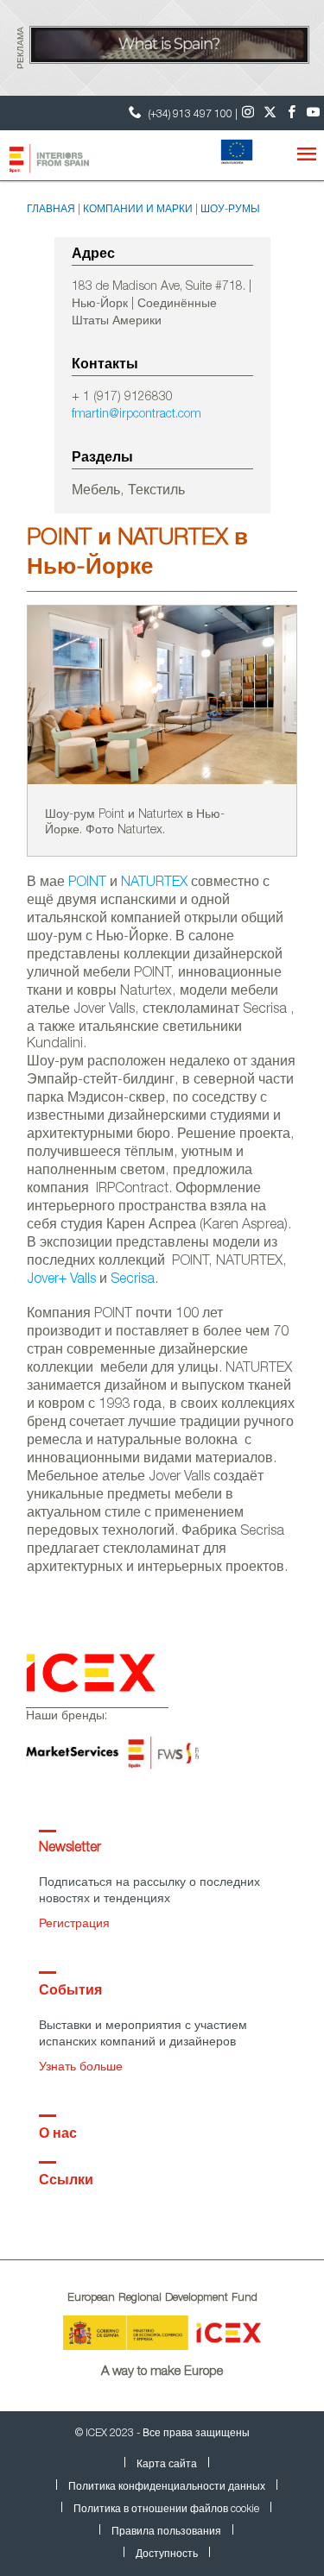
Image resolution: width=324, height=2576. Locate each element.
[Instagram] (248, 113)
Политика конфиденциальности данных (167, 2487)
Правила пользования (166, 2532)
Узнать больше (81, 2068)
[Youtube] (313, 113)
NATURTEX (154, 883)
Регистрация (74, 1925)
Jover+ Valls (61, 1280)
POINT (87, 883)
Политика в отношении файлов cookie (166, 2510)
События (70, 1992)
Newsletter (70, 1849)
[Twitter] (270, 113)
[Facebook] (292, 113)
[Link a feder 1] (232, 154)
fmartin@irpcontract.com (137, 415)
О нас (58, 2135)
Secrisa (133, 1280)
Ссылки (66, 2182)
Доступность (167, 2554)
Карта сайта (167, 2465)
